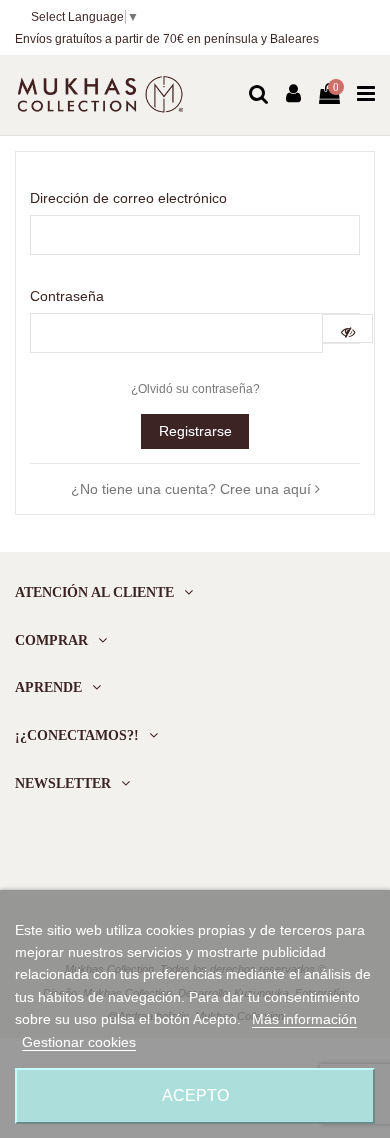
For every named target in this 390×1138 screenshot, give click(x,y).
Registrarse (195, 431)
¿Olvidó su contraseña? (195, 389)
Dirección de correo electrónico (128, 198)
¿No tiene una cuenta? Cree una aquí (193, 489)
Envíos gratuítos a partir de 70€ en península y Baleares (167, 39)
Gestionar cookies (79, 1042)
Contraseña (67, 296)
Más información (304, 1019)
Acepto (195, 1095)
